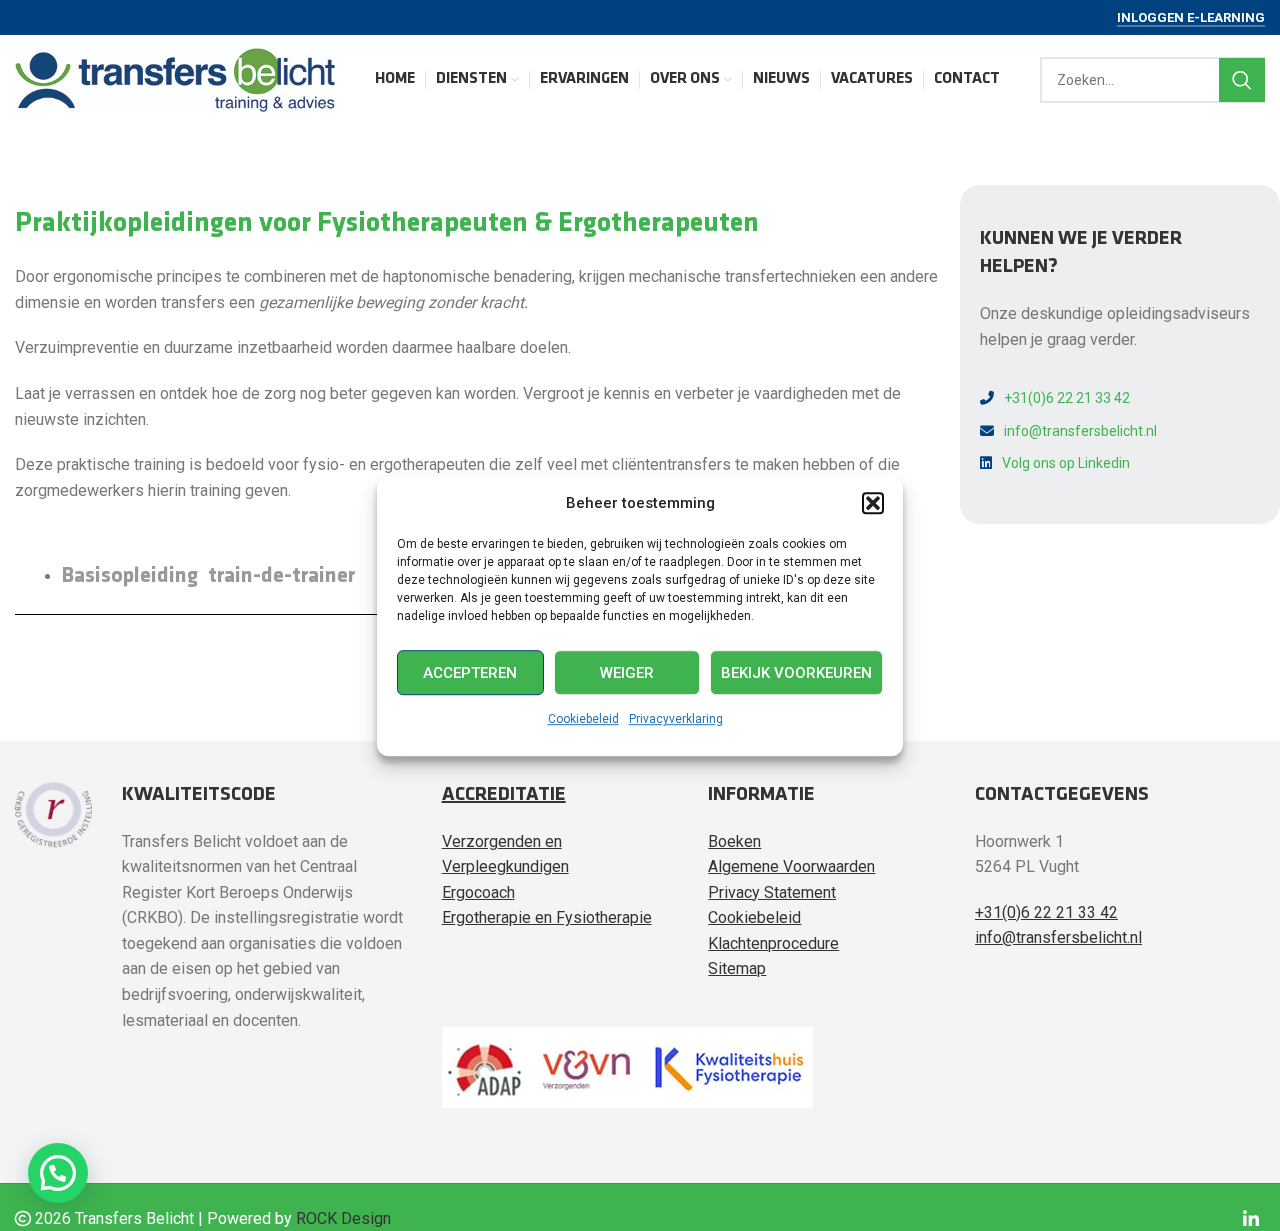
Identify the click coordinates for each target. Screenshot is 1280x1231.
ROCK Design (343, 1218)
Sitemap (737, 968)
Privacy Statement (772, 892)
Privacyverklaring (676, 719)
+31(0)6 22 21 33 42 (1067, 398)
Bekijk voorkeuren (796, 672)
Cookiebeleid (583, 719)
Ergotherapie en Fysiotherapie (547, 917)
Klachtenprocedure (773, 943)
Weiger (627, 672)
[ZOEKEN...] (1242, 80)
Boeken (734, 841)
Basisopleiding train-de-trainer (208, 576)
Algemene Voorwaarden (791, 866)
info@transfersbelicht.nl (1080, 431)
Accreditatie (504, 795)
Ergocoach (478, 892)
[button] (873, 503)
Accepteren (470, 672)
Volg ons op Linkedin (1066, 463)
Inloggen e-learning (1191, 17)
